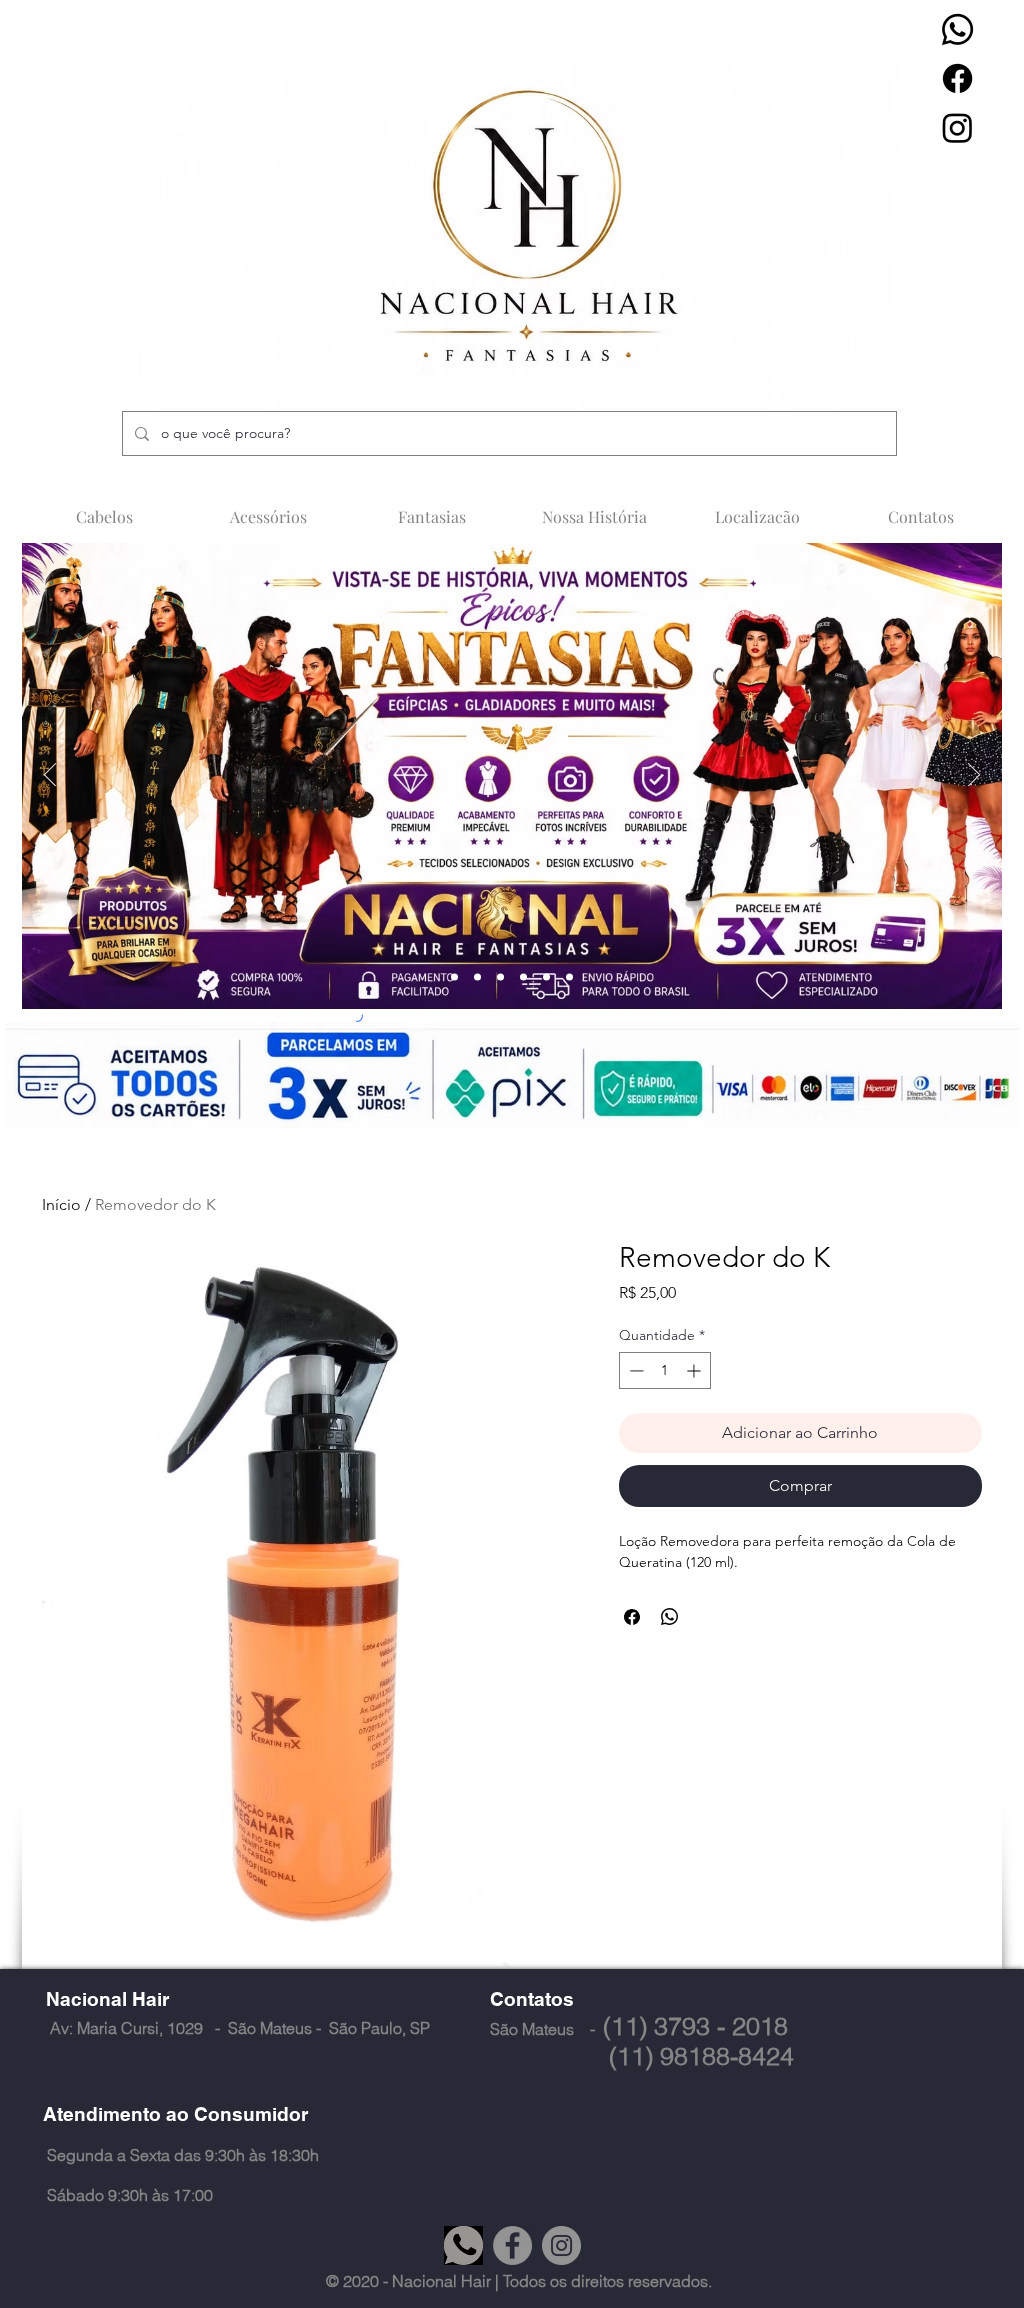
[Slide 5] (546, 977)
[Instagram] (957, 127)
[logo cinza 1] (463, 2245)
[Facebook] (957, 78)
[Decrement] (634, 1370)
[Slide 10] (523, 977)
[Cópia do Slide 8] (569, 977)
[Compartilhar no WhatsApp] (670, 1617)
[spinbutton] (665, 1370)
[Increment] (695, 1370)
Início (61, 1204)
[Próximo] (974, 776)
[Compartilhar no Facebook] (632, 1617)
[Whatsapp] (957, 29)
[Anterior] (50, 776)
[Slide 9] (500, 977)
